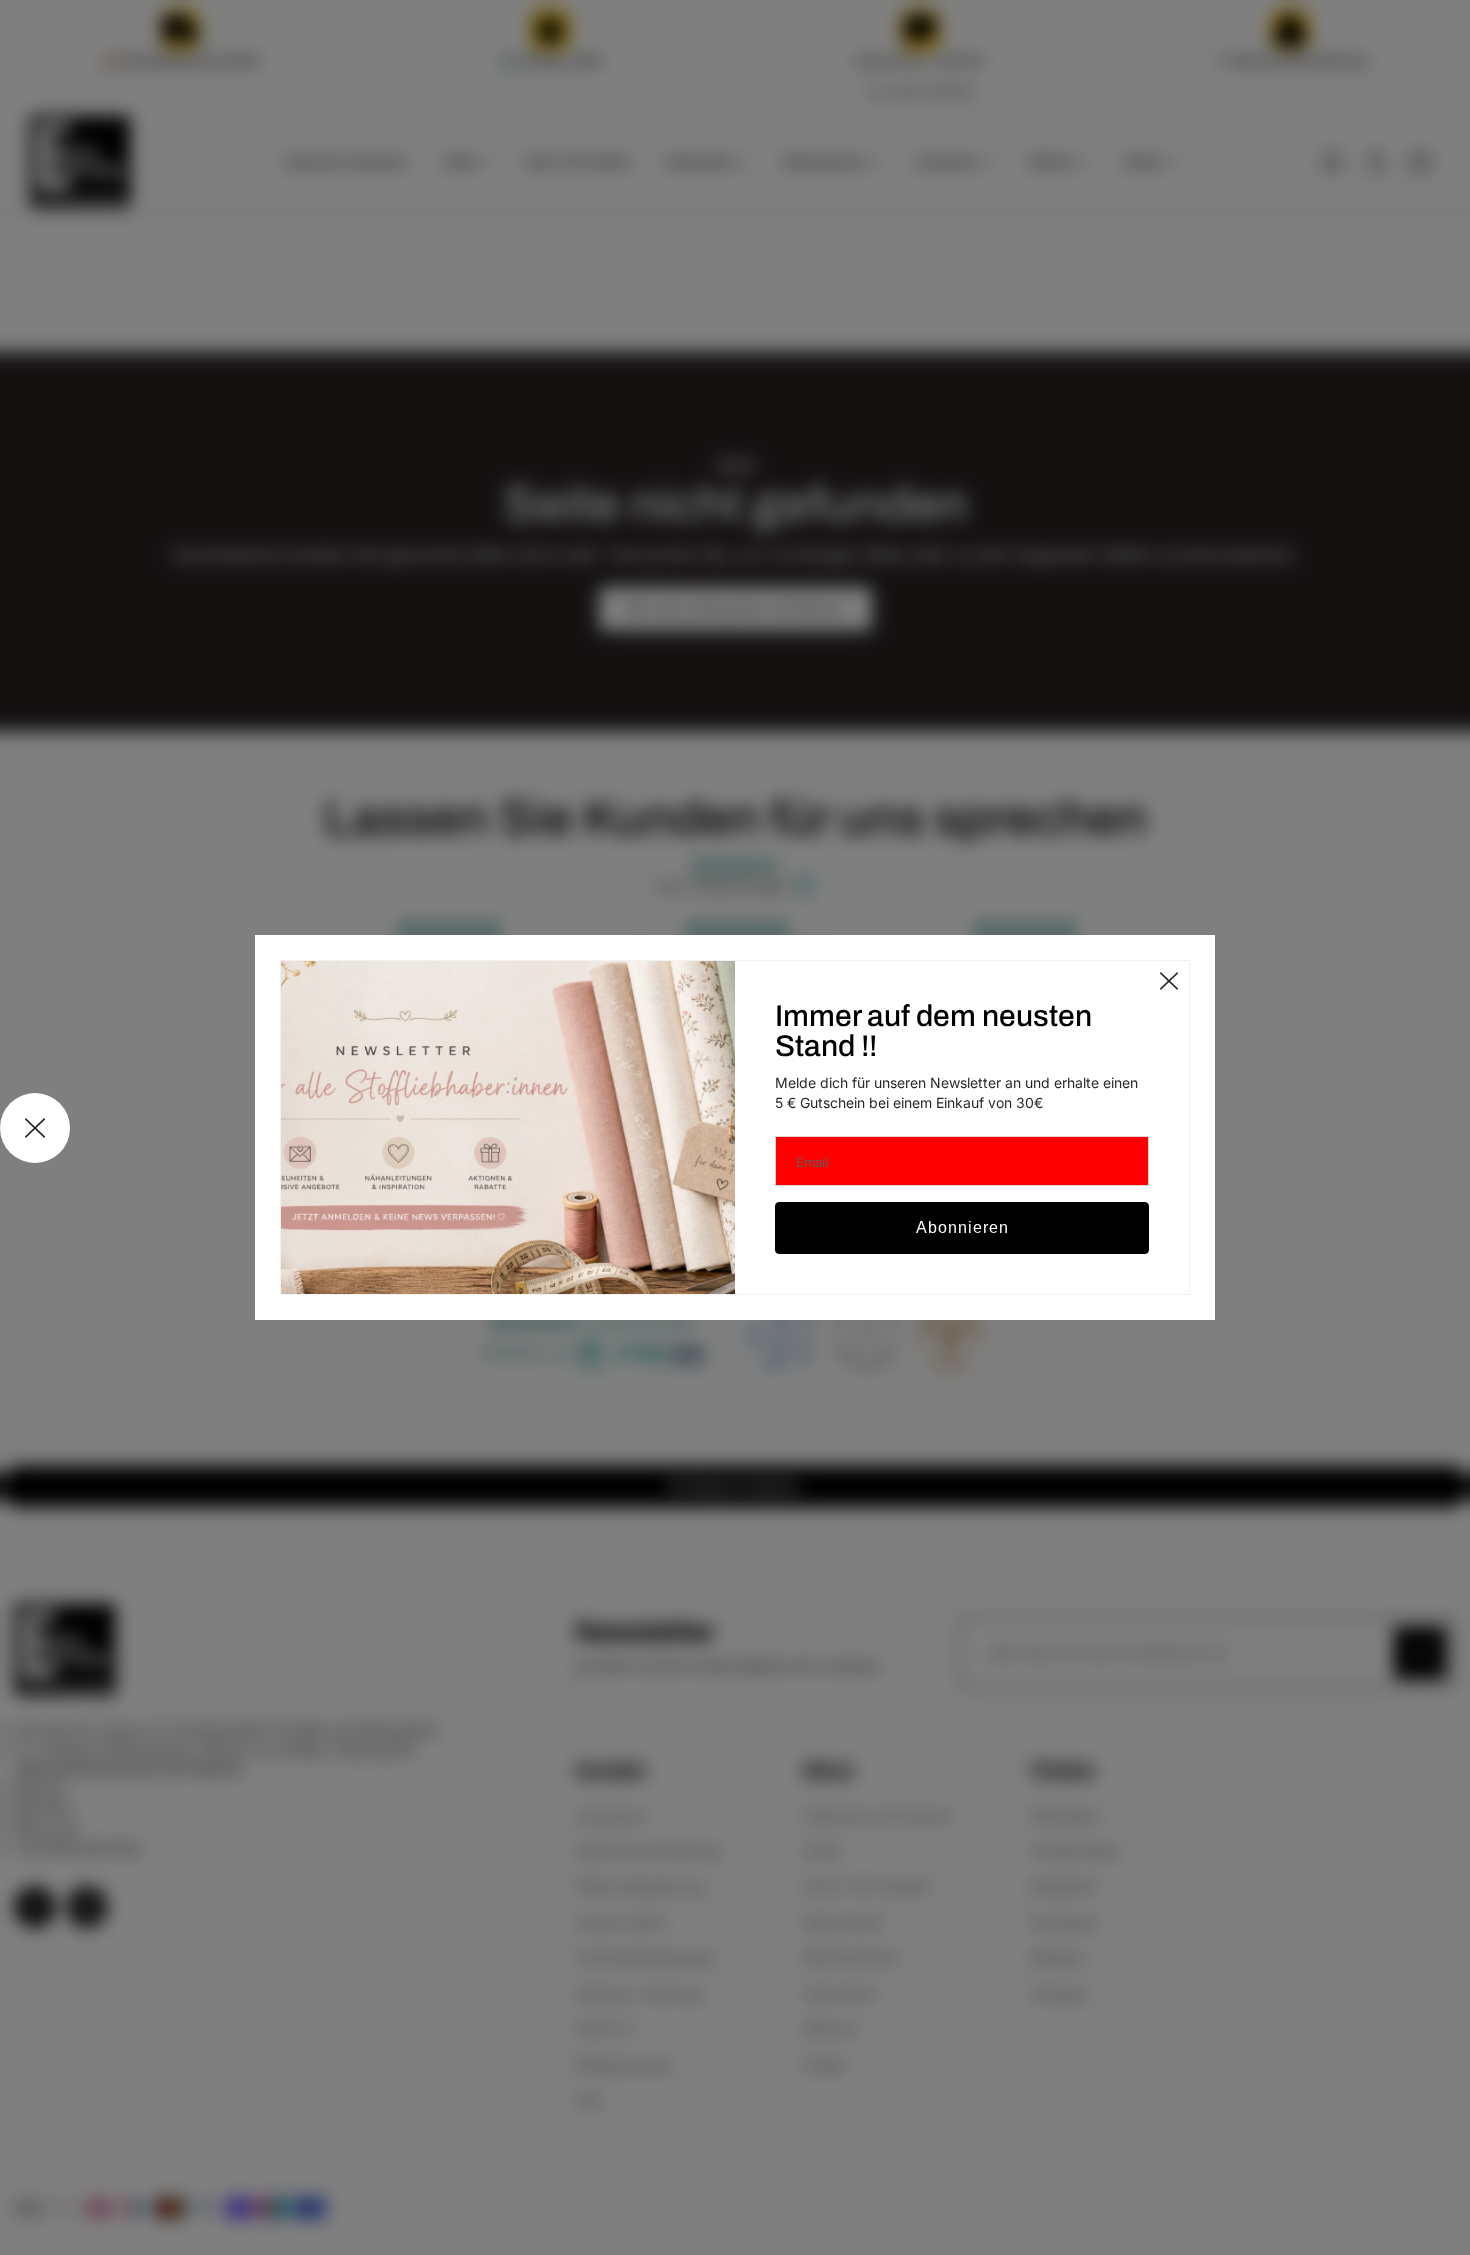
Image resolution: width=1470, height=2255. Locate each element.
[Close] (1169, 981)
